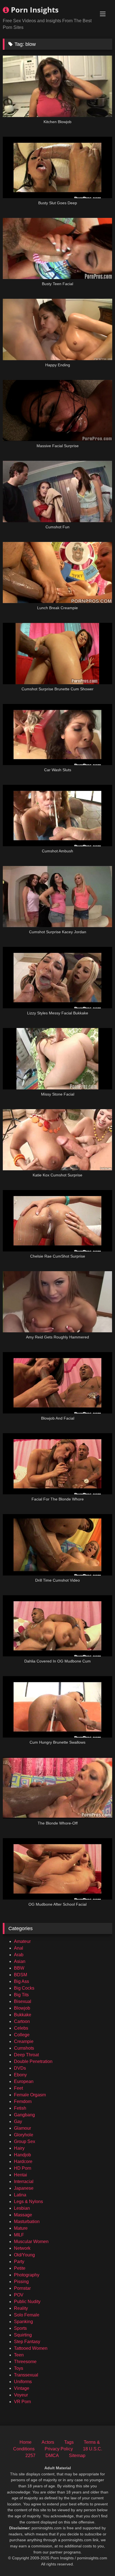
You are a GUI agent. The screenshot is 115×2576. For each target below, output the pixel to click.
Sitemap (77, 2456)
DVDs (20, 2068)
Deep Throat (26, 2055)
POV (19, 2295)
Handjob (22, 2155)
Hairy (19, 2148)
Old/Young (24, 2255)
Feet (18, 2088)
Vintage (22, 2388)
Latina (20, 2195)
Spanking (23, 2322)
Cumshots (24, 2048)
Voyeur (21, 2395)
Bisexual (23, 2001)
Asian (20, 1961)
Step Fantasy (27, 2342)
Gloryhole (24, 2135)
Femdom (23, 2101)
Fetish (20, 2108)
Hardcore (23, 2161)
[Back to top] (98, 2559)
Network (22, 2248)
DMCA (52, 2456)
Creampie (24, 2041)
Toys (19, 2368)
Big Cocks (24, 1988)
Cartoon (22, 2021)
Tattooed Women (31, 2348)
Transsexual (26, 2375)
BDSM (21, 1975)
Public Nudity (27, 2302)
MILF (19, 2235)
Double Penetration (33, 2061)
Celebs (21, 2028)
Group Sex (25, 2141)
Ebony (20, 2075)
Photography (27, 2275)
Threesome (25, 2362)
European (24, 2081)
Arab (19, 1955)
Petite (20, 2268)
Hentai (21, 2175)
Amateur (22, 1941)
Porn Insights (34, 10)
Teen (19, 2355)
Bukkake (23, 2015)
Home (26, 2442)
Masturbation (27, 2222)
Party (19, 2262)
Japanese (24, 2188)
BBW (19, 1968)
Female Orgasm (30, 2095)
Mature (21, 2228)
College (22, 2035)
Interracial (24, 2181)
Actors (48, 2442)
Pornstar (22, 2288)
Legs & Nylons (28, 2202)
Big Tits (21, 1995)
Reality (21, 2308)
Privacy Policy (59, 2449)
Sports (20, 2328)
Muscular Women (31, 2242)
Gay (18, 2121)
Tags (69, 2442)
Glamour (22, 2128)
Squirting (23, 2335)
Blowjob (22, 2008)
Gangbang (24, 2115)
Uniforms (23, 2382)
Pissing (21, 2282)
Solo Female (27, 2315)
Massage (23, 2215)
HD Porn (23, 2168)
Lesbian (22, 2208)
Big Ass (21, 1981)
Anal (19, 1948)
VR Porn (22, 2402)
